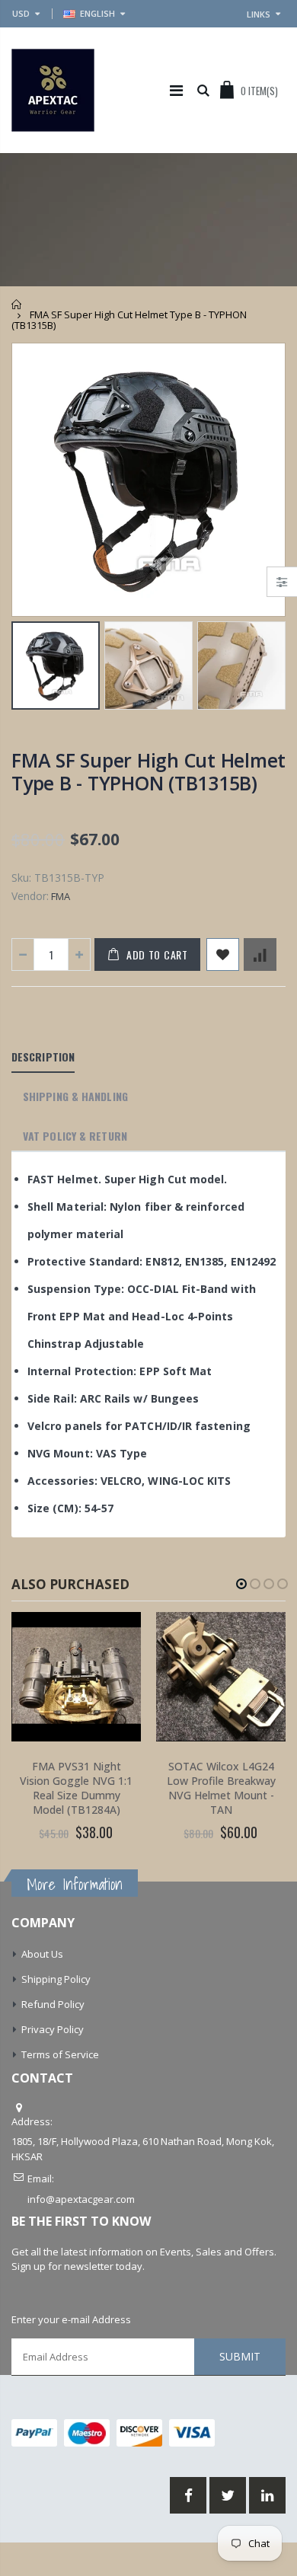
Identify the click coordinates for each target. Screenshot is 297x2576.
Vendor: (30, 896)
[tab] (43, 1058)
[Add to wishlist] (223, 954)
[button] (241, 1584)
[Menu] (176, 90)
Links (259, 14)
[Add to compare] (260, 954)
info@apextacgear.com (81, 2199)
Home (17, 304)
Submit (240, 2356)
